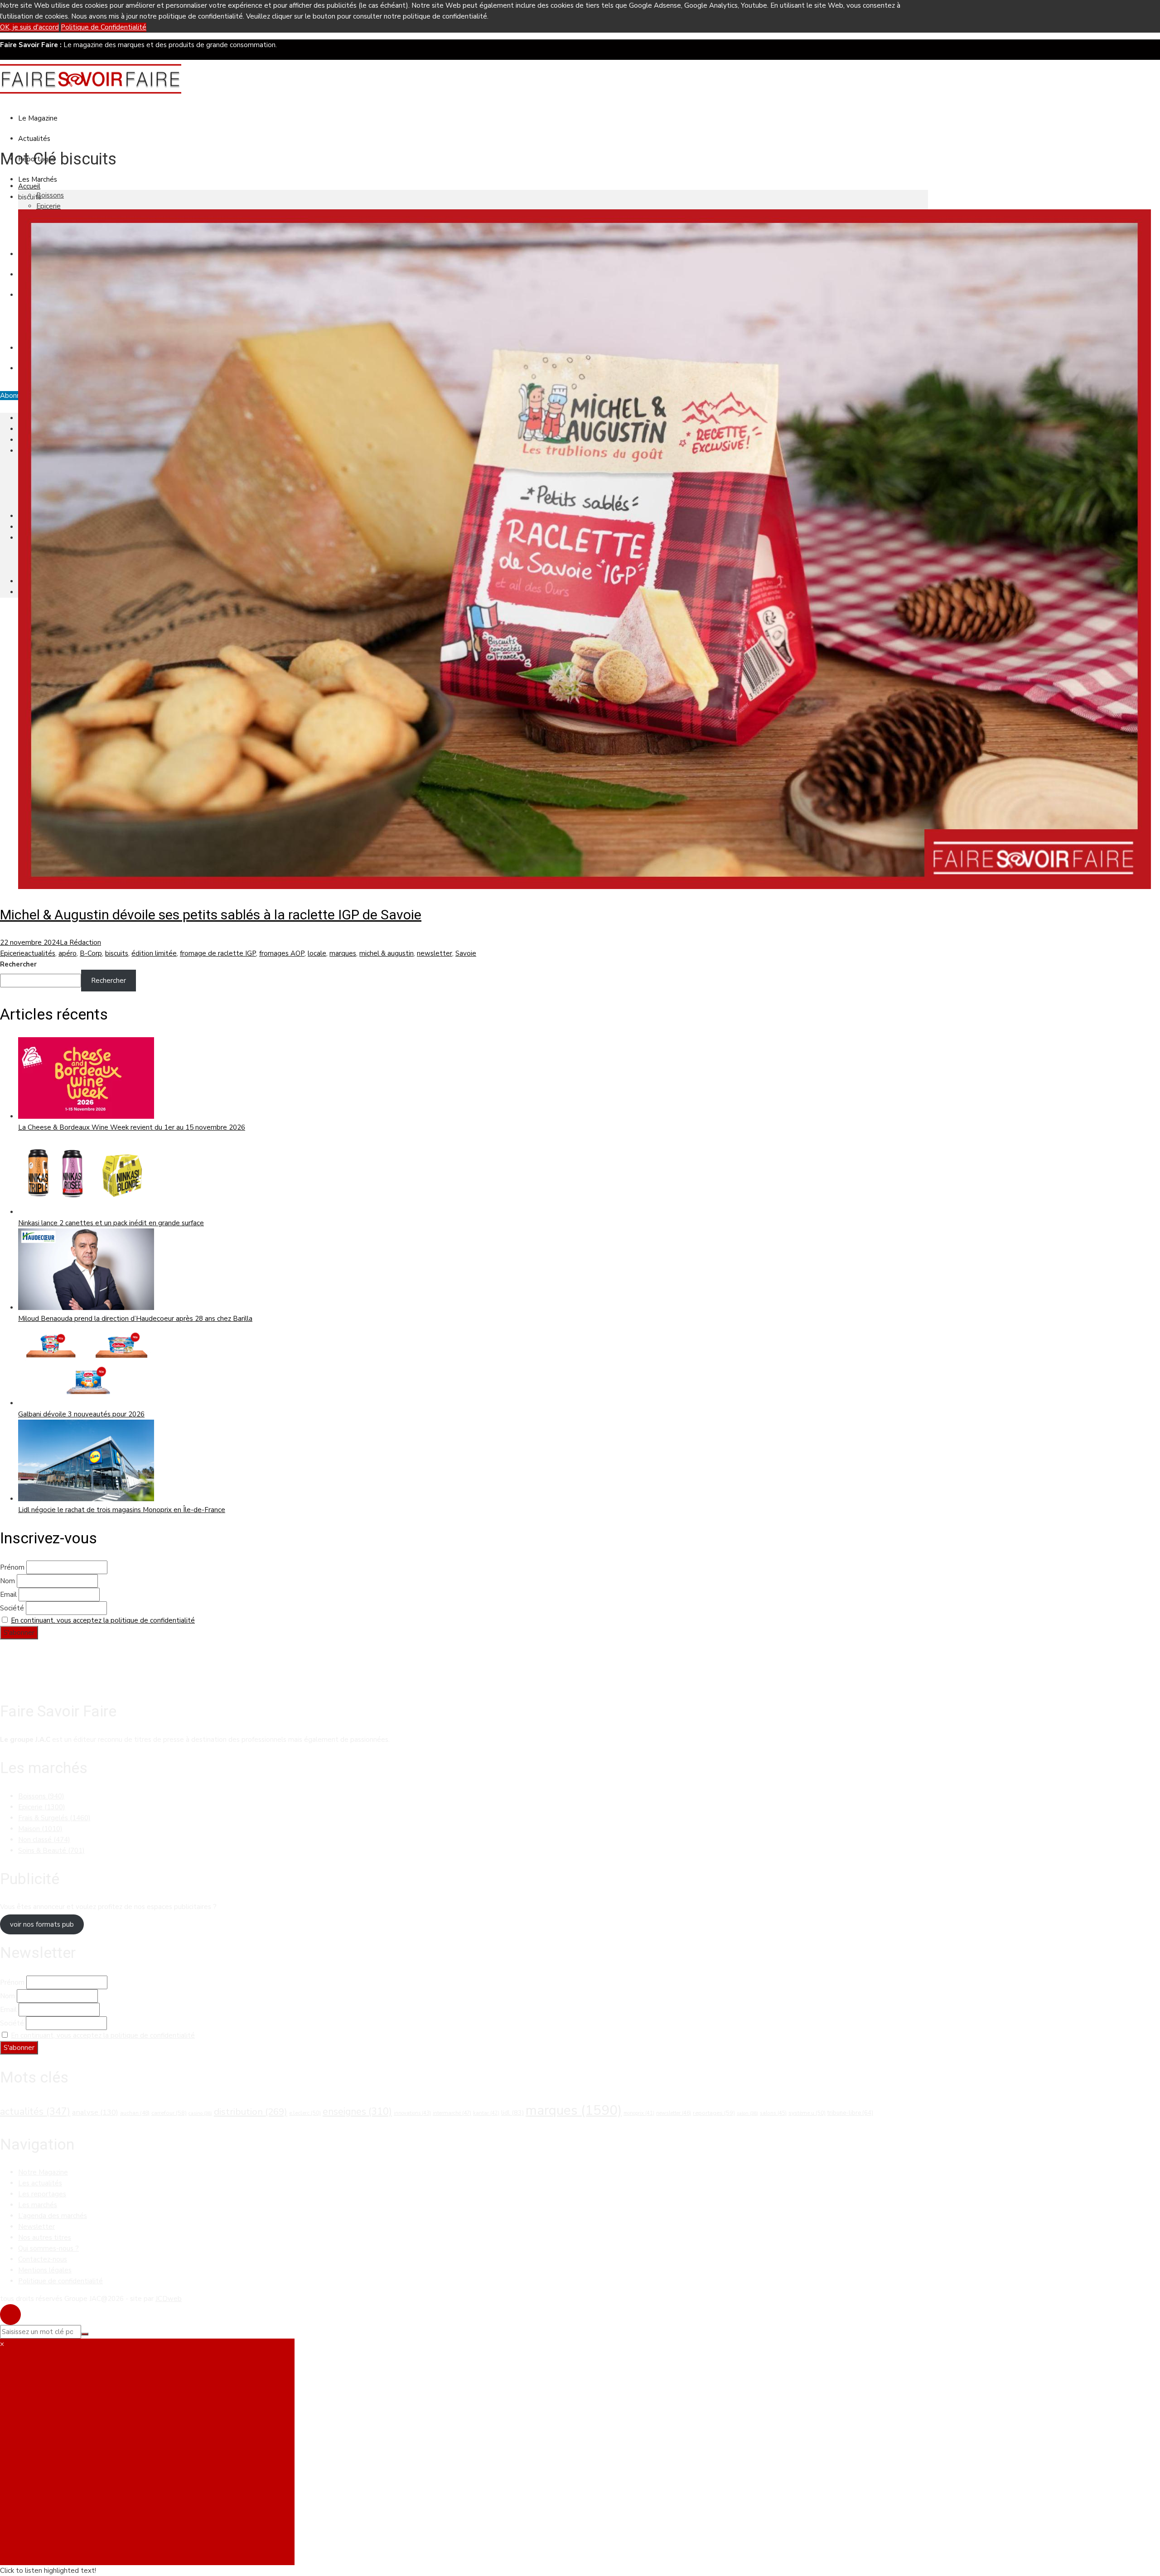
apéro (68, 953)
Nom (7, 1581)
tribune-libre (850, 2113)
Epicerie (48, 206)
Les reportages (42, 2194)
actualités (40, 953)
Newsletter (36, 2227)
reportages (714, 2113)
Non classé (44, 1840)
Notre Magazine (43, 2172)
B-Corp (91, 953)
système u (807, 2113)
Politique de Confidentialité (104, 27)
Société (12, 1608)
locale (317, 953)
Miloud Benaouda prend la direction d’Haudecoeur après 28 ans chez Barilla (135, 1319)
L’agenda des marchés (53, 2216)
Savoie (466, 953)
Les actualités (40, 2183)
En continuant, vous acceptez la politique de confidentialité (103, 1620)
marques (343, 953)
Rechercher (18, 964)
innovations (412, 2113)
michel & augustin (387, 953)
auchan (135, 2113)
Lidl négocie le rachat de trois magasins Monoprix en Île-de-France (122, 1510)
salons (773, 2113)
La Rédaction (80, 942)
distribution (251, 2112)
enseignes (357, 2112)
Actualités (34, 139)
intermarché (452, 2113)
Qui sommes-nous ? (48, 2248)
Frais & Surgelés (54, 1818)
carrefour (169, 2113)
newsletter (435, 953)
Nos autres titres (45, 2238)
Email (8, 1595)
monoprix (639, 2113)
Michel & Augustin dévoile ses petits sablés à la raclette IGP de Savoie (211, 915)
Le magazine (38, 118)
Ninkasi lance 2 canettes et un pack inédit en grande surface (111, 1223)
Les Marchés (38, 179)
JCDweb (169, 2299)
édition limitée (154, 953)
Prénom (12, 1567)
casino (200, 2113)
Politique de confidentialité (60, 2281)
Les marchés (38, 2205)
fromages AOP (282, 953)
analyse (95, 2112)
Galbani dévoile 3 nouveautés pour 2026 (81, 1414)
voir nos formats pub (42, 1924)
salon (747, 2113)
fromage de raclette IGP (218, 953)
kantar (486, 2113)
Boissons (50, 195)
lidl (512, 2112)
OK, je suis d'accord (29, 27)
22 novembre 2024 (30, 942)
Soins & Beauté (51, 1851)
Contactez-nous (43, 2259)
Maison (40, 1829)
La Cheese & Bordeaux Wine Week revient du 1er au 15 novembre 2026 (132, 1127)
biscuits (117, 953)
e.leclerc (305, 2113)
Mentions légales (45, 2270)
